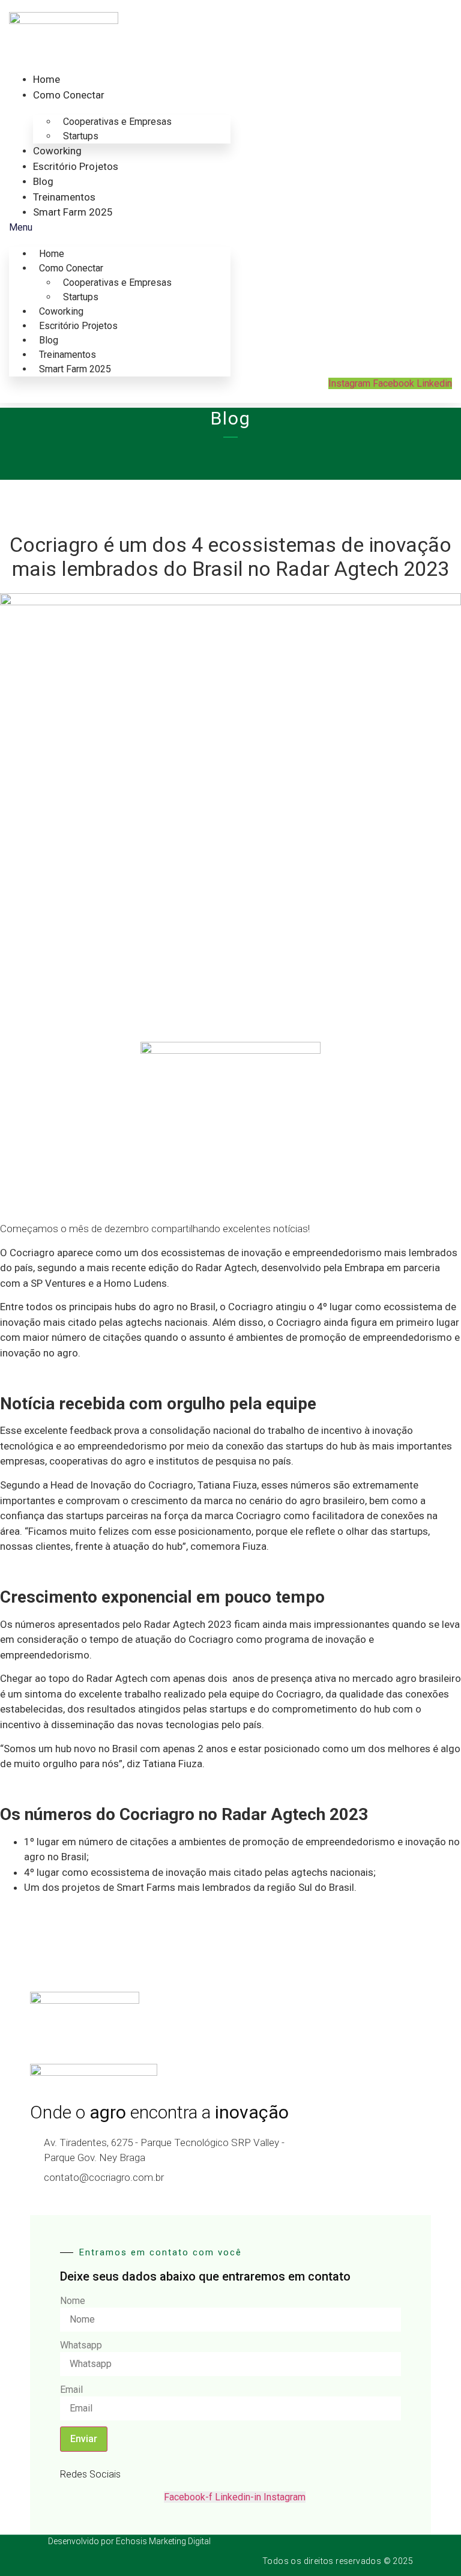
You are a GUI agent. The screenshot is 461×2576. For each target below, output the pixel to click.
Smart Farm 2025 (73, 212)
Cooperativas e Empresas (117, 122)
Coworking (57, 151)
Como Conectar (69, 95)
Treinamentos (64, 197)
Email (71, 2390)
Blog (43, 181)
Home (47, 79)
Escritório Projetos (76, 166)
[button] (120, 228)
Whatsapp (81, 2345)
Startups (81, 136)
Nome (73, 2301)
